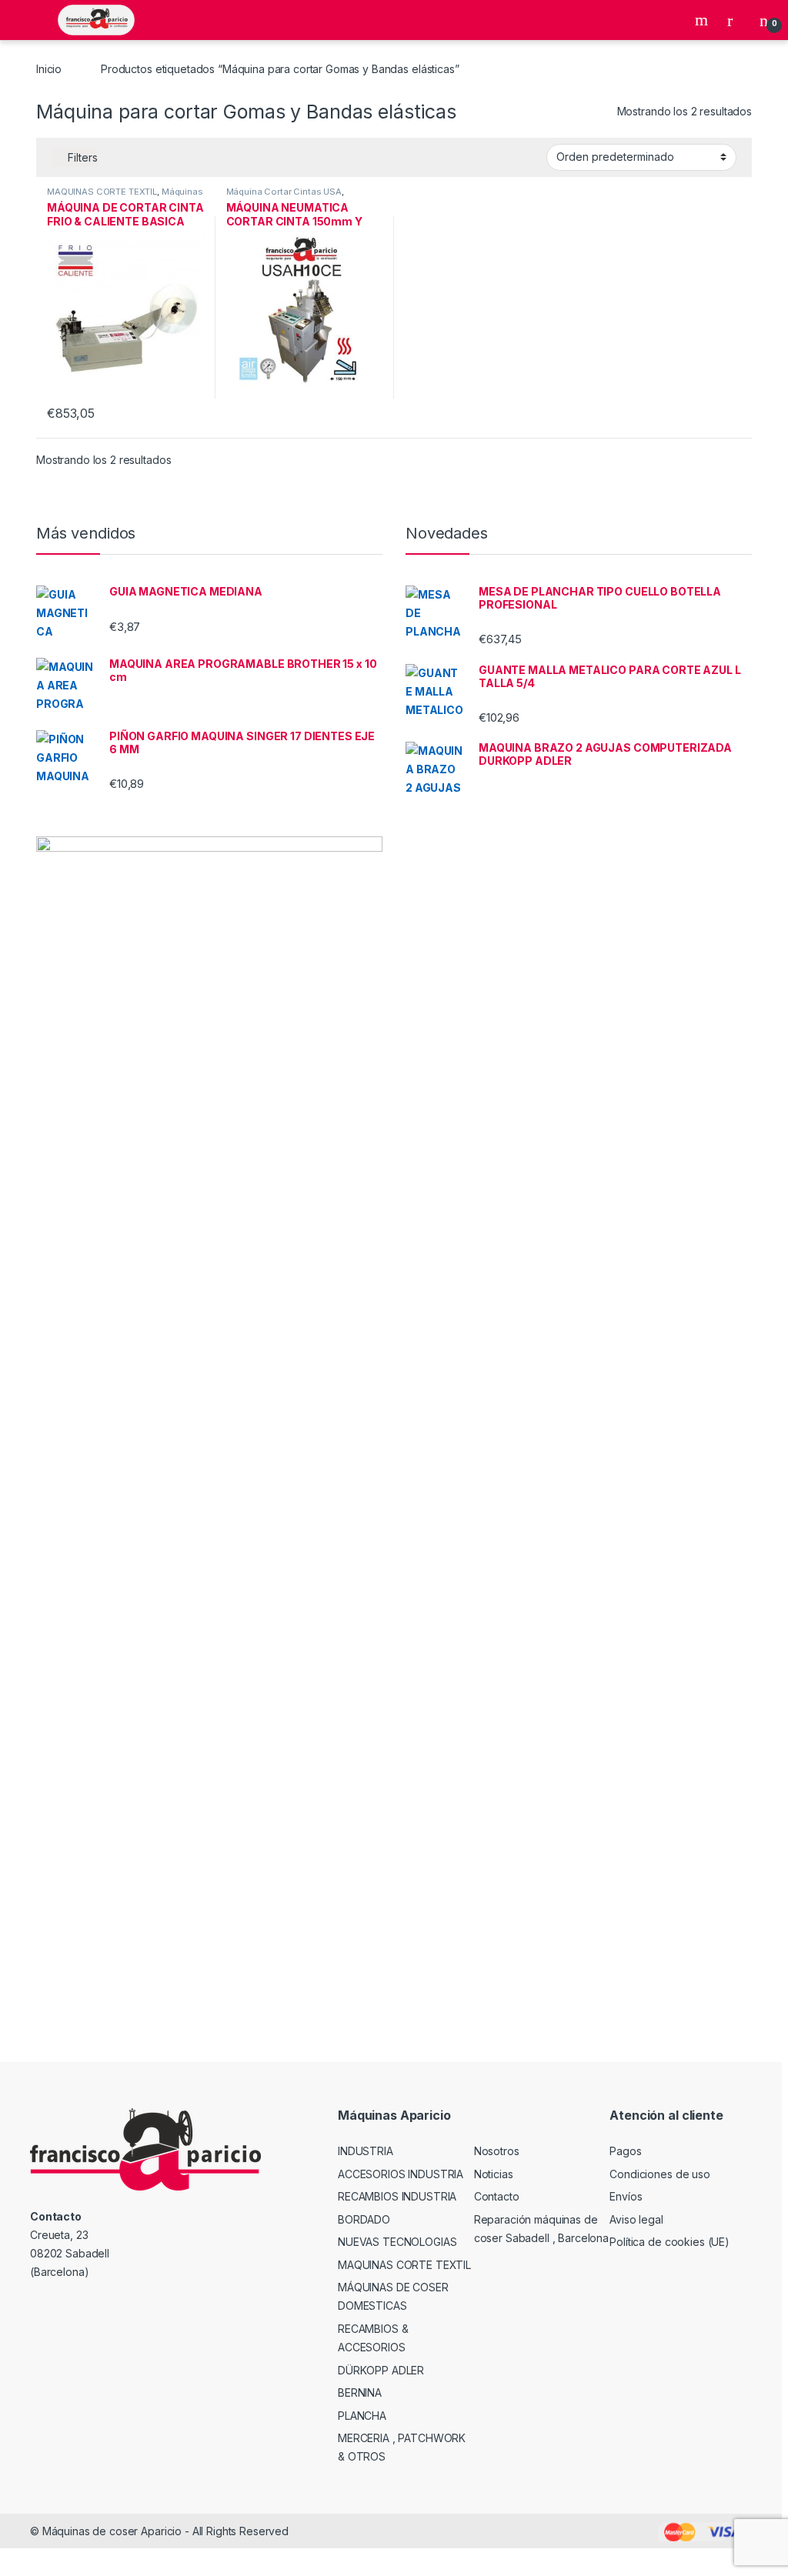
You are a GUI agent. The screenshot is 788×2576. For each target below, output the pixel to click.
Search (703, 20)
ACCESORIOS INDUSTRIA (401, 2174)
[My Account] (736, 20)
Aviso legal (636, 2219)
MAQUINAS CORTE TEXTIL (102, 192)
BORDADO (364, 2219)
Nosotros (497, 2151)
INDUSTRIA (366, 2151)
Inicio (49, 69)
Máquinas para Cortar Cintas (125, 196)
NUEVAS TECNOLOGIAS (397, 2242)
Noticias (494, 2174)
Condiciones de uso (659, 2174)
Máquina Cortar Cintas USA (284, 192)
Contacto (497, 2196)
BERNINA (360, 2392)
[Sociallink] (37, 2305)
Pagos (625, 2151)
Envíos (626, 2196)
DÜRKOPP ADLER (381, 2370)
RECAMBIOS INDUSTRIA (397, 2196)
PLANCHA (362, 2416)
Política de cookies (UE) (669, 2242)
